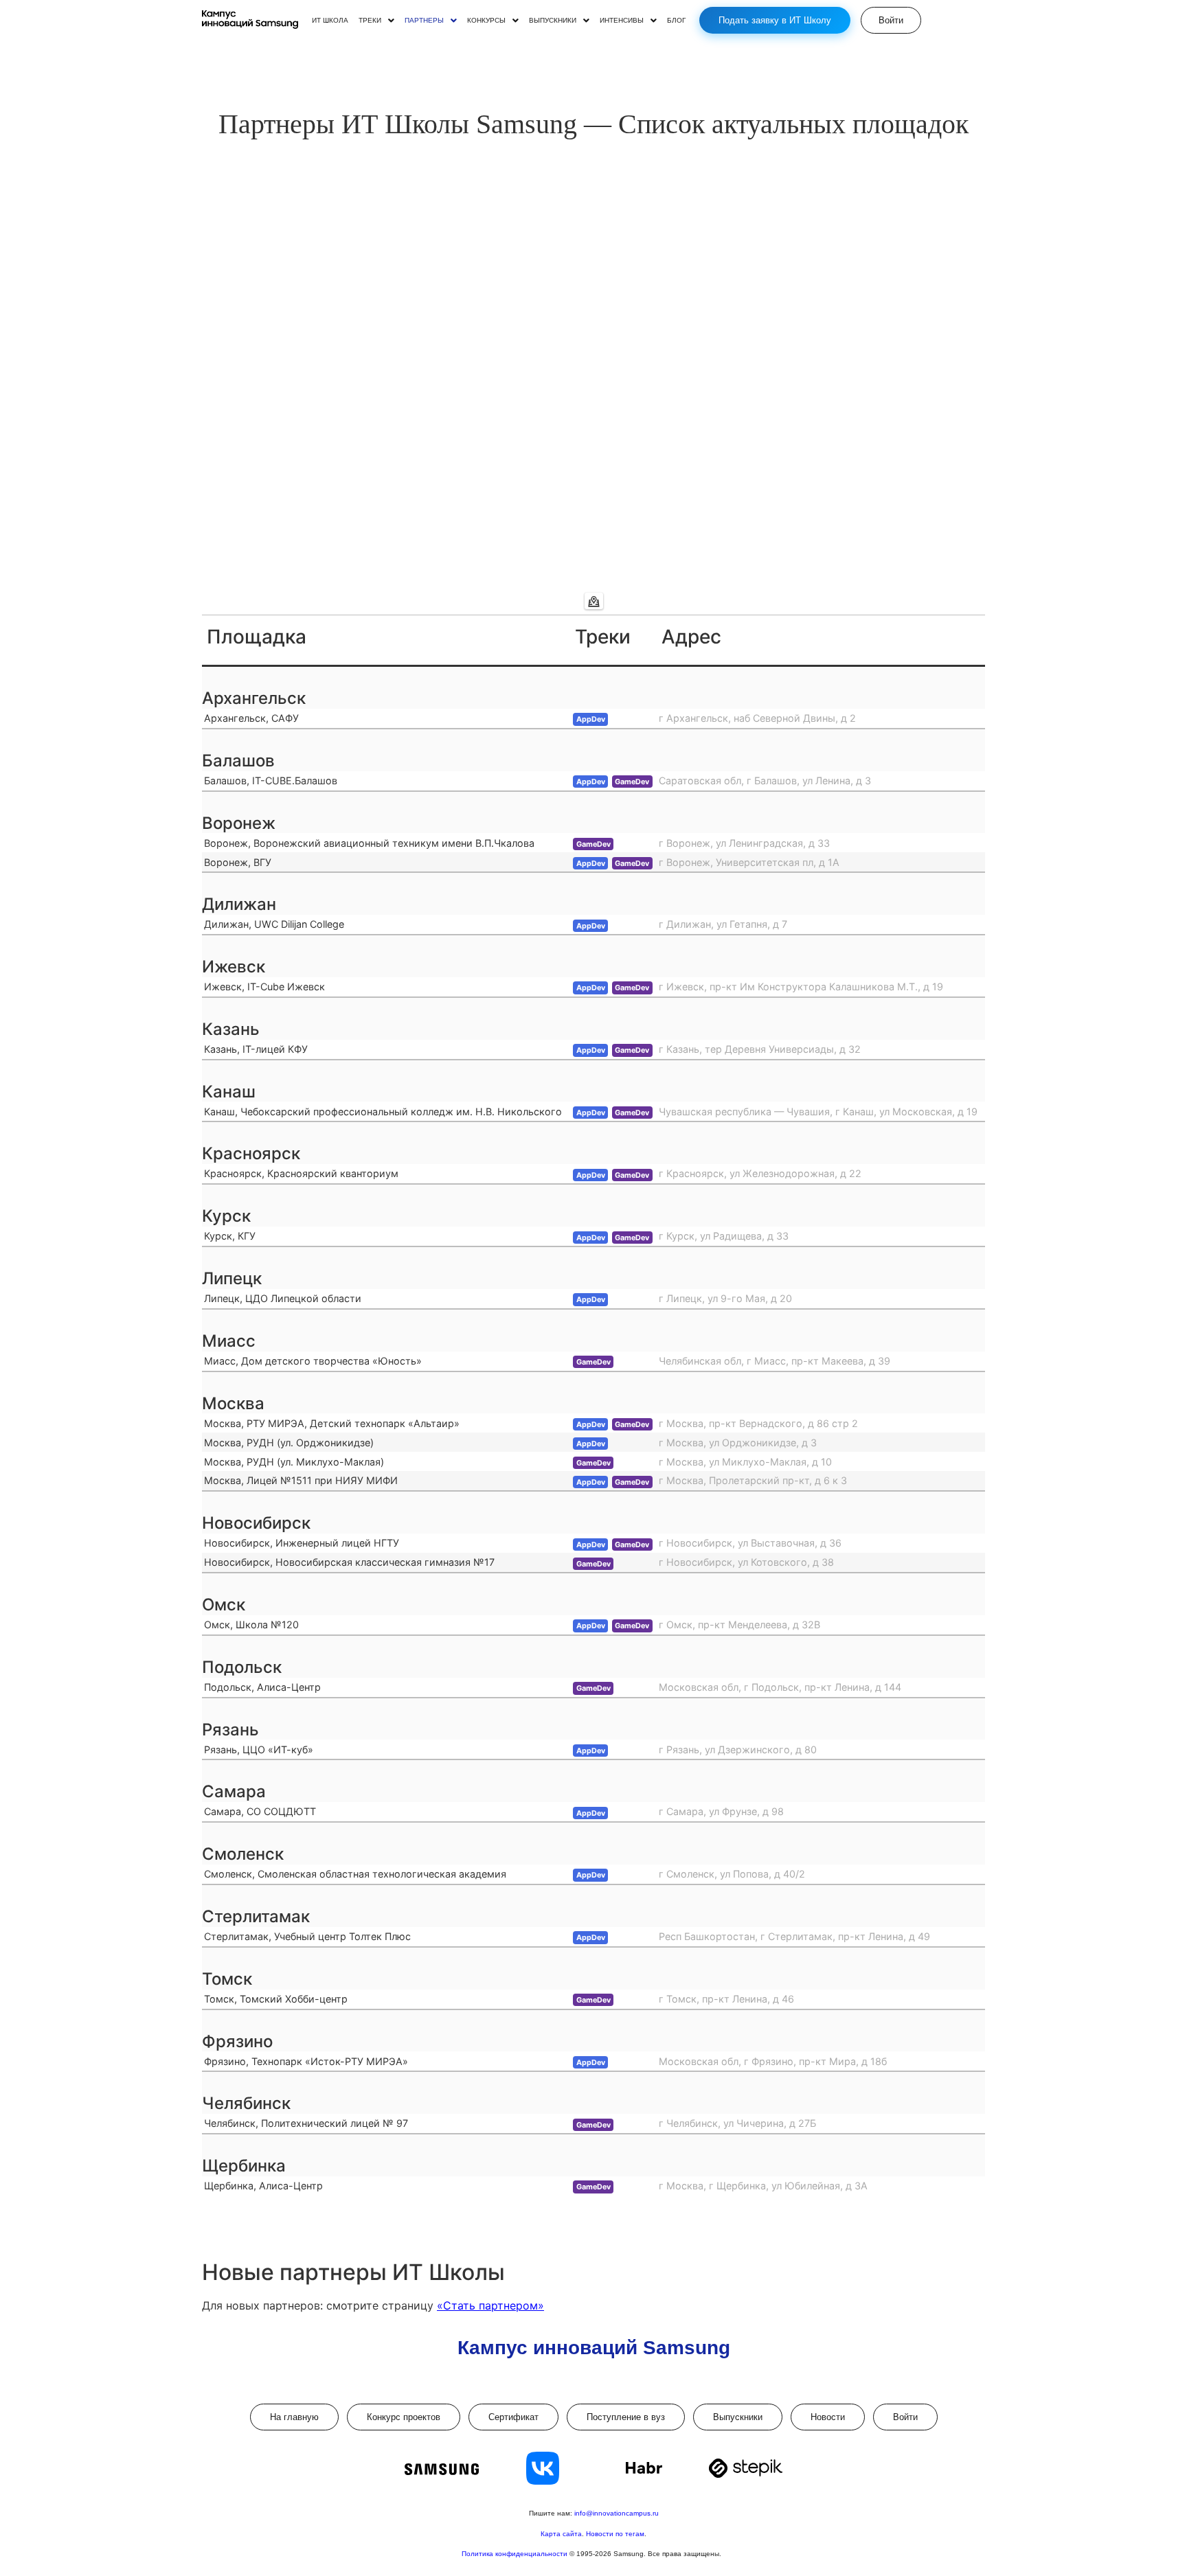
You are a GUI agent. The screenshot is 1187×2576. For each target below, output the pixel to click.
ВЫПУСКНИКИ (553, 21)
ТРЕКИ (370, 21)
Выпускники (738, 2417)
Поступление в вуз (626, 2417)
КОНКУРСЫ (486, 21)
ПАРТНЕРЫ (424, 21)
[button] (376, 21)
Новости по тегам (615, 2534)
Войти (905, 2417)
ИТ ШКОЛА (330, 21)
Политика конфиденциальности (516, 2554)
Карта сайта (561, 2534)
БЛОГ (676, 21)
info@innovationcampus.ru (617, 2513)
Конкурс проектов (404, 2417)
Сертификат (513, 2417)
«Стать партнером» (490, 2305)
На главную (294, 2417)
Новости (828, 2417)
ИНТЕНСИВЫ (622, 21)
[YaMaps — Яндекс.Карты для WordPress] (594, 601)
